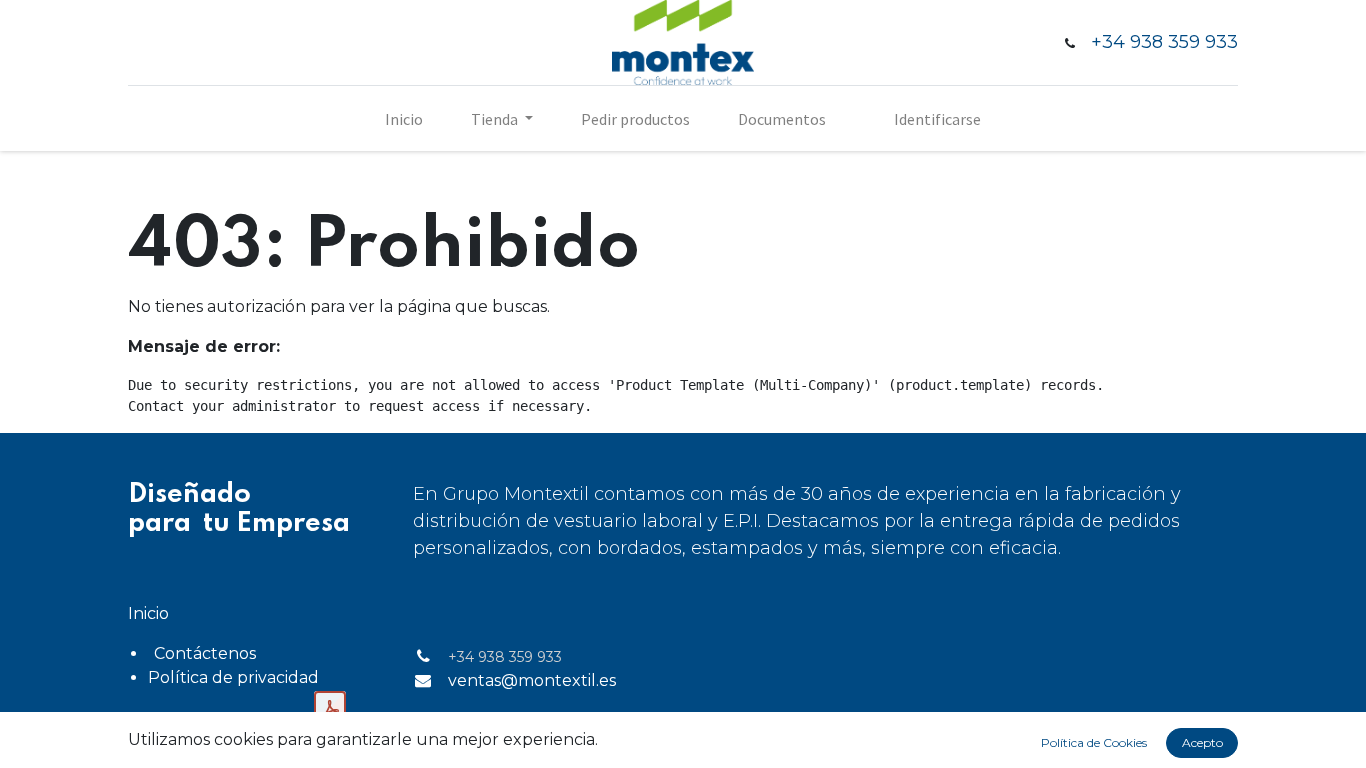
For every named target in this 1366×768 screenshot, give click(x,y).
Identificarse (937, 119)
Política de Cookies (1094, 742)
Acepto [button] (1202, 742)
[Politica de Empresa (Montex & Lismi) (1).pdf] (330, 709)
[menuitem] (404, 119)
